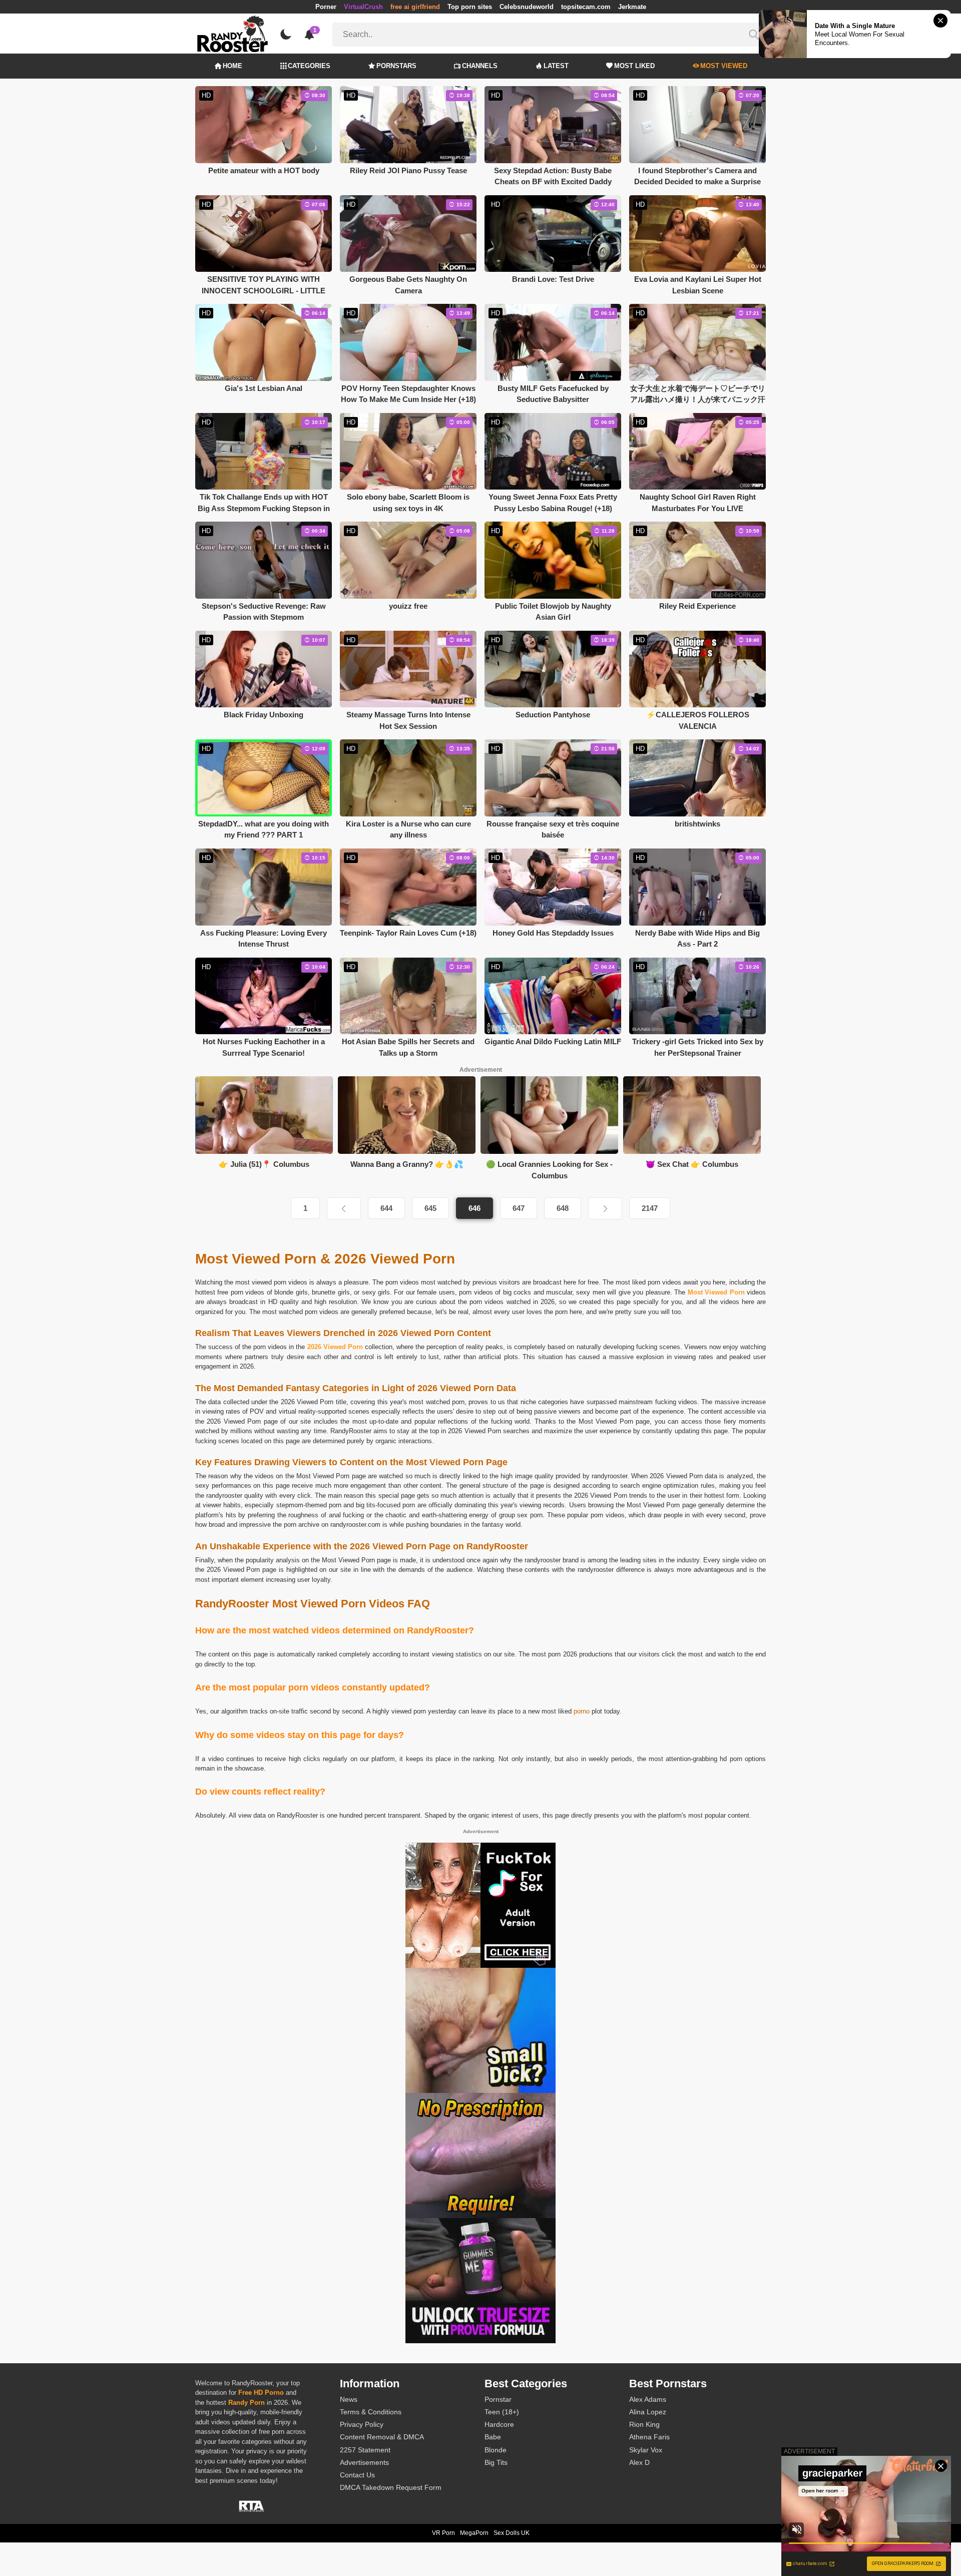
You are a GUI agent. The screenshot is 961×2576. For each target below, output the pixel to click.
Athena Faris (649, 2437)
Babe (493, 2437)
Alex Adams (648, 2399)
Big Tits (496, 2462)
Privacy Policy (362, 2424)
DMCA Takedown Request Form (391, 2487)
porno (582, 1711)
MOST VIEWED (724, 66)
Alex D (639, 2462)
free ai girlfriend (415, 7)
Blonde (496, 2450)
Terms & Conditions (371, 2412)
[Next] (605, 1208)
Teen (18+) (502, 2412)
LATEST (556, 66)
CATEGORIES (309, 66)
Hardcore (499, 2424)
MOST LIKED (634, 66)
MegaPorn (474, 2533)
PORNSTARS (396, 66)
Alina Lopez (648, 2412)
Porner (326, 7)
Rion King (644, 2424)
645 (430, 1208)
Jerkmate (632, 7)
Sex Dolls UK (512, 2533)
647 (519, 1208)
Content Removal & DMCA (382, 2437)
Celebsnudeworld (527, 7)
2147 (650, 1208)
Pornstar (498, 2399)
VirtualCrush (363, 7)
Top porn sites (470, 7)
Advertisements (364, 2462)
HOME (232, 66)
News (349, 2399)
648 (563, 1208)
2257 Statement (365, 2450)
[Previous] (344, 1208)
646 (474, 1208)
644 (386, 1208)
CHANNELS (480, 66)
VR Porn (443, 2533)
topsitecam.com (586, 7)
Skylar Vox (646, 2450)
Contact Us (357, 2475)
